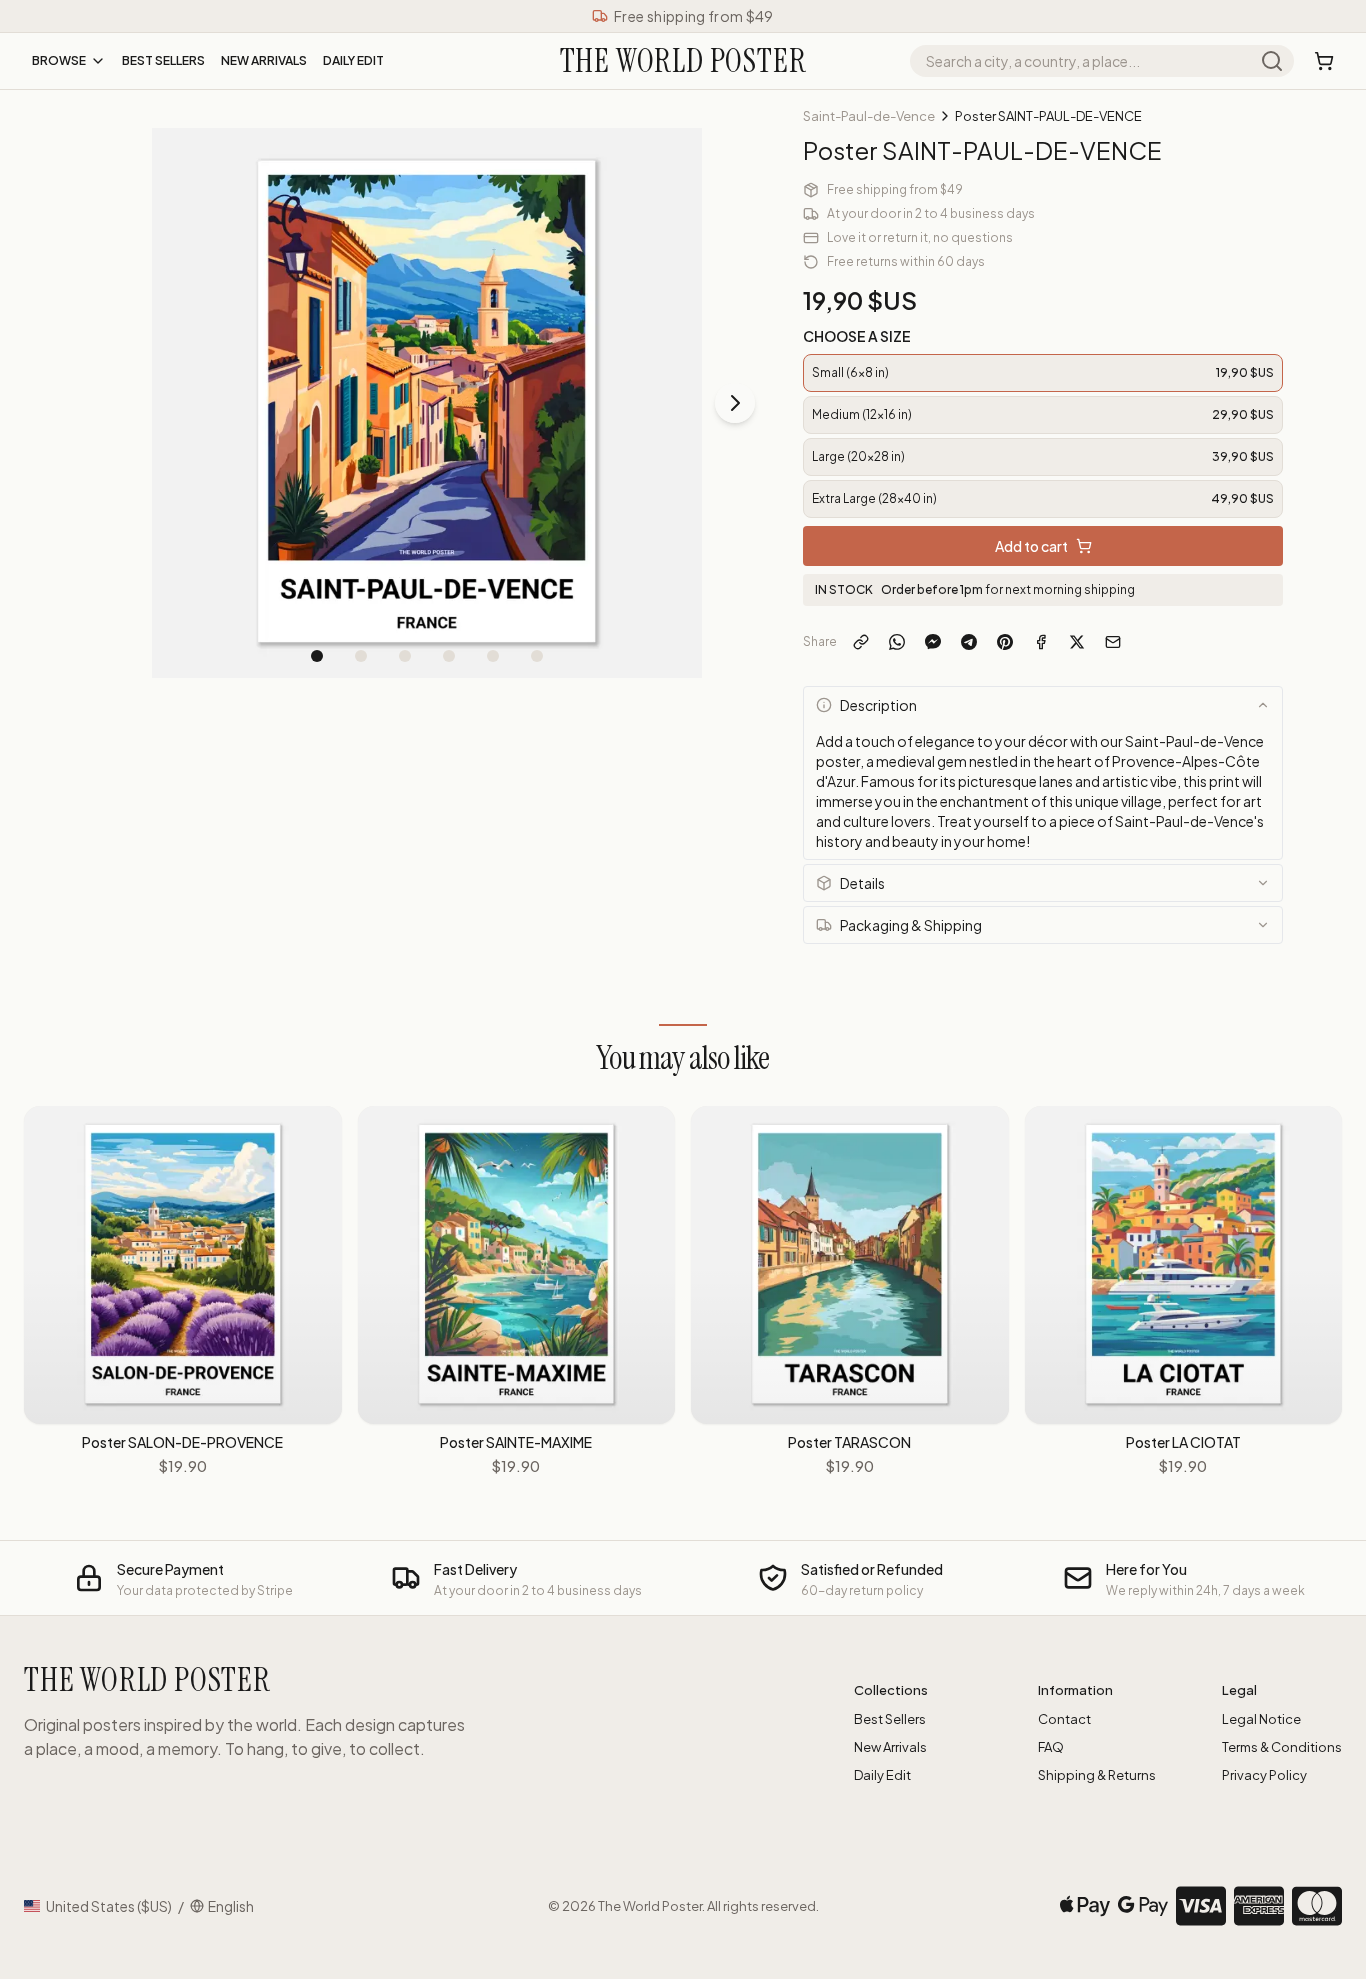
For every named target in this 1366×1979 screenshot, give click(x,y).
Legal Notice (1261, 1719)
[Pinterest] (1005, 642)
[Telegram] (969, 642)
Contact (1064, 1719)
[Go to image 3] (405, 656)
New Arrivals (264, 60)
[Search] (1272, 61)
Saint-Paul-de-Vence (869, 116)
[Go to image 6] (537, 656)
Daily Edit (353, 60)
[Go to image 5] (493, 656)
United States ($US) (109, 1906)
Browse (59, 60)
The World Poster (650, 1906)
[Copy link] (861, 642)
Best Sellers (163, 60)
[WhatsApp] (897, 642)
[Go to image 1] (317, 656)
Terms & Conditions (1282, 1747)
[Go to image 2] (361, 656)
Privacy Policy (1264, 1775)
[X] (1077, 642)
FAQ (1051, 1747)
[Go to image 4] (449, 656)
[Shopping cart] (1324, 61)
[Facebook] (1041, 642)
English (231, 1906)
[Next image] (735, 403)
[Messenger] (933, 642)
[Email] (1113, 642)
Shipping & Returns (1097, 1775)
